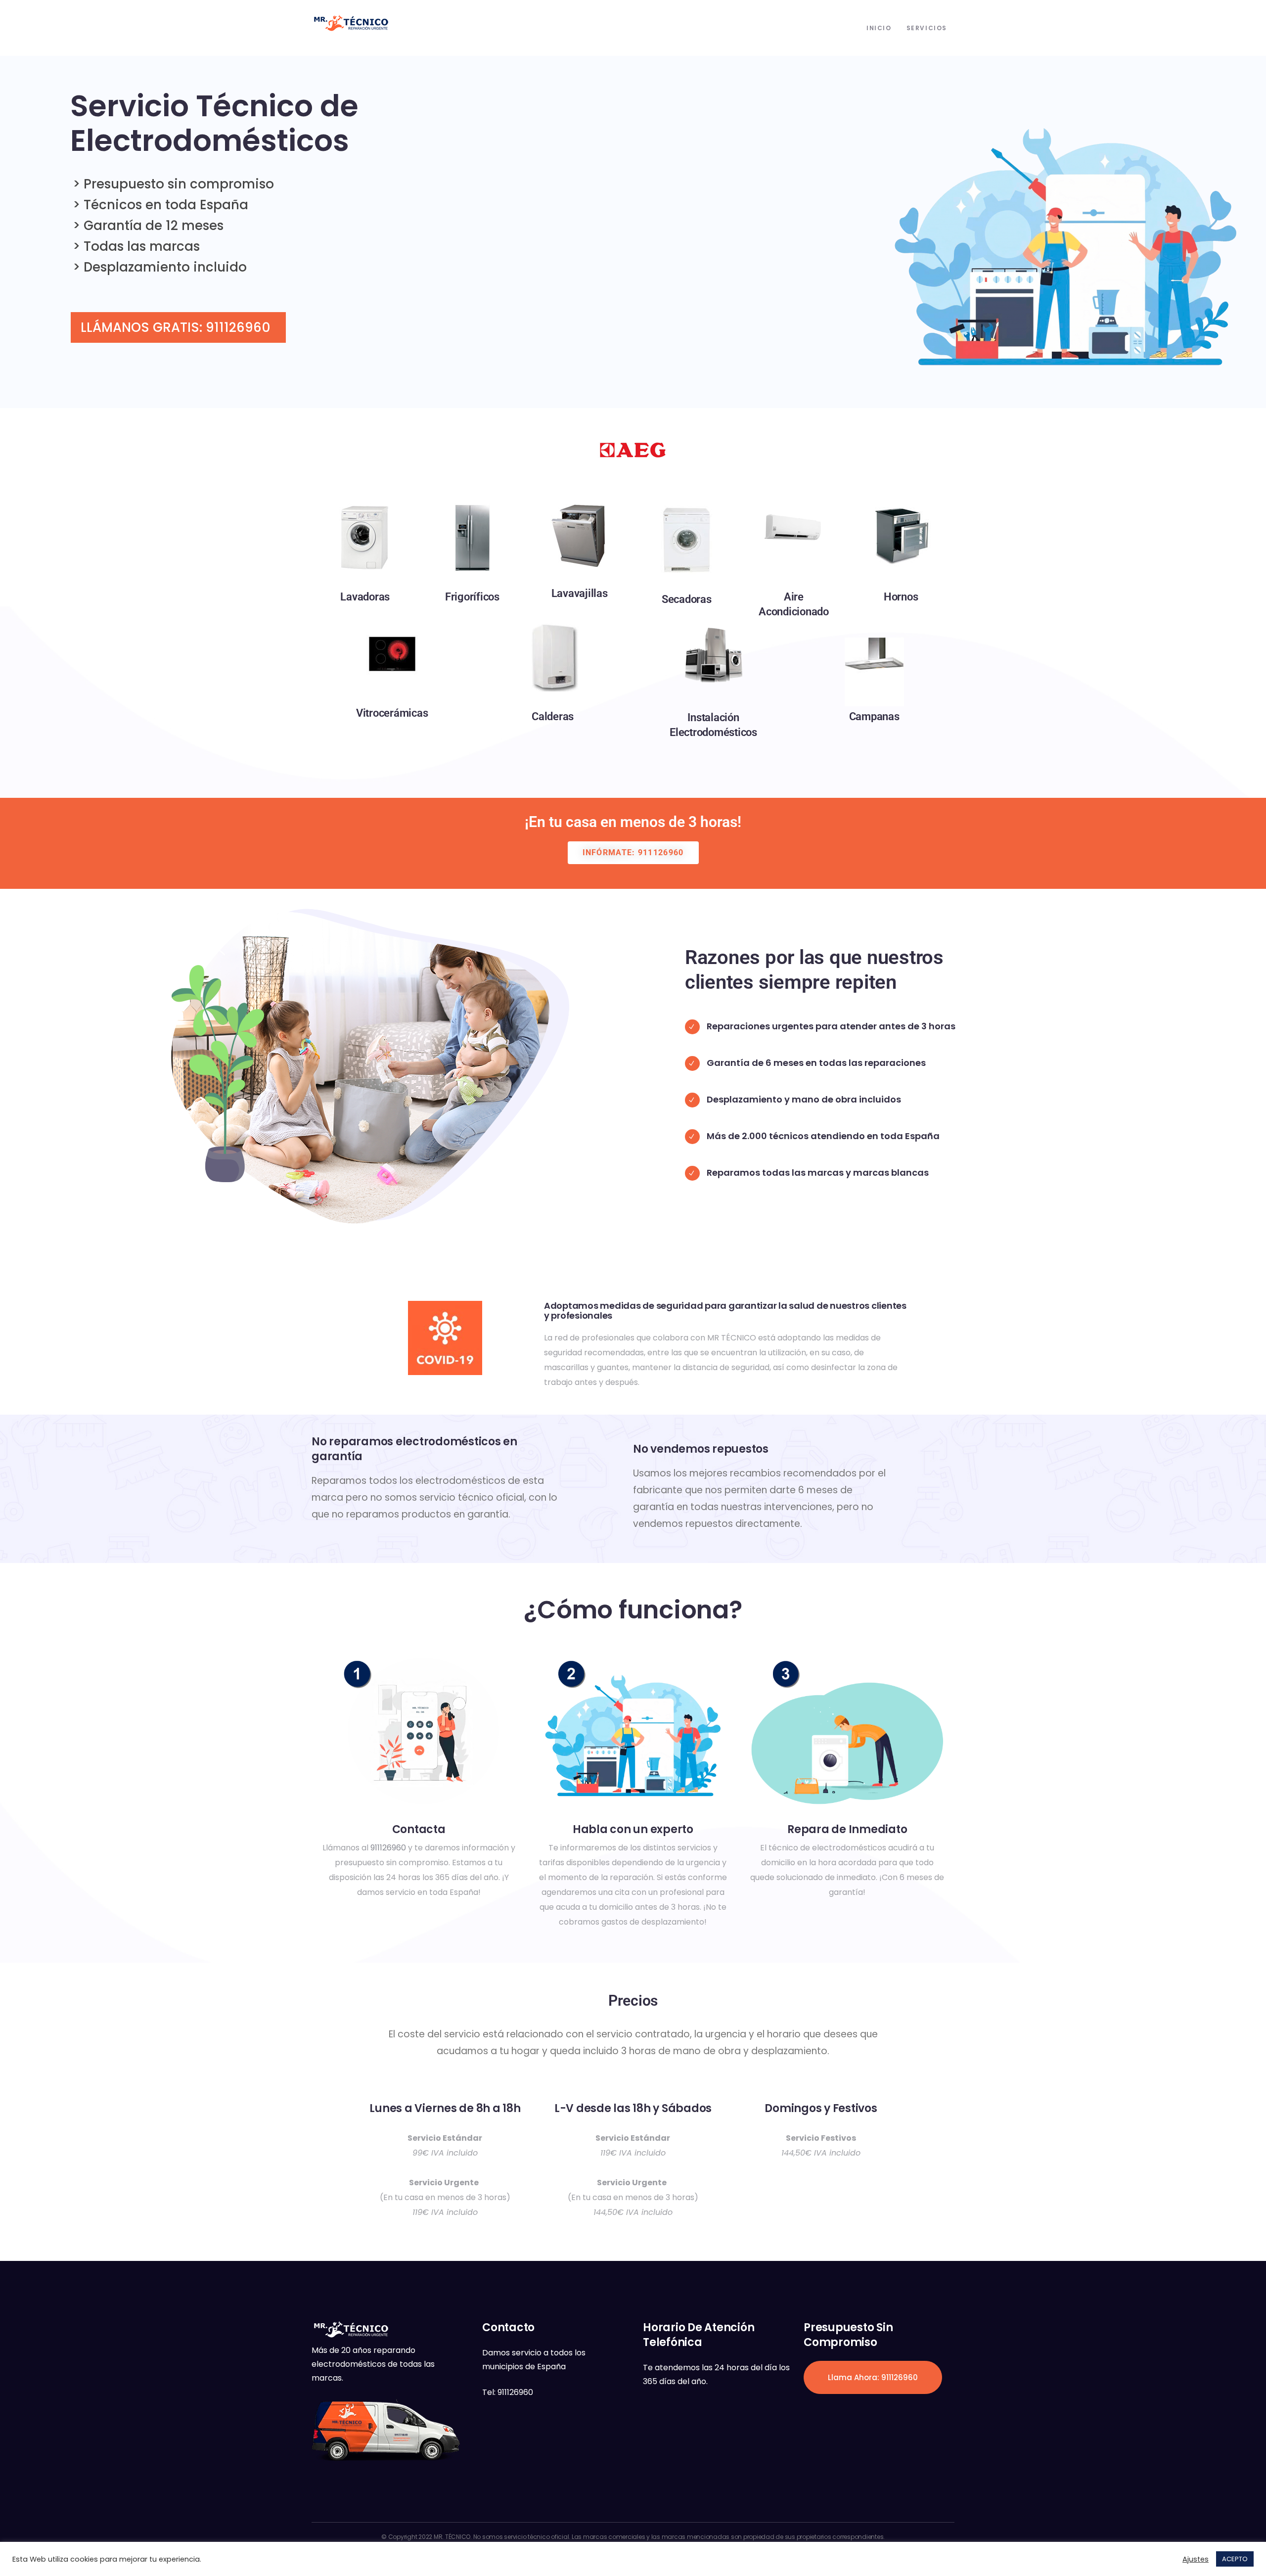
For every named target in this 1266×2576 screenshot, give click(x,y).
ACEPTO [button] (1235, 2559)
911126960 (388, 1848)
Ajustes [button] (1196, 2559)
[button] (633, 853)
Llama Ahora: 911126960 (873, 2377)
